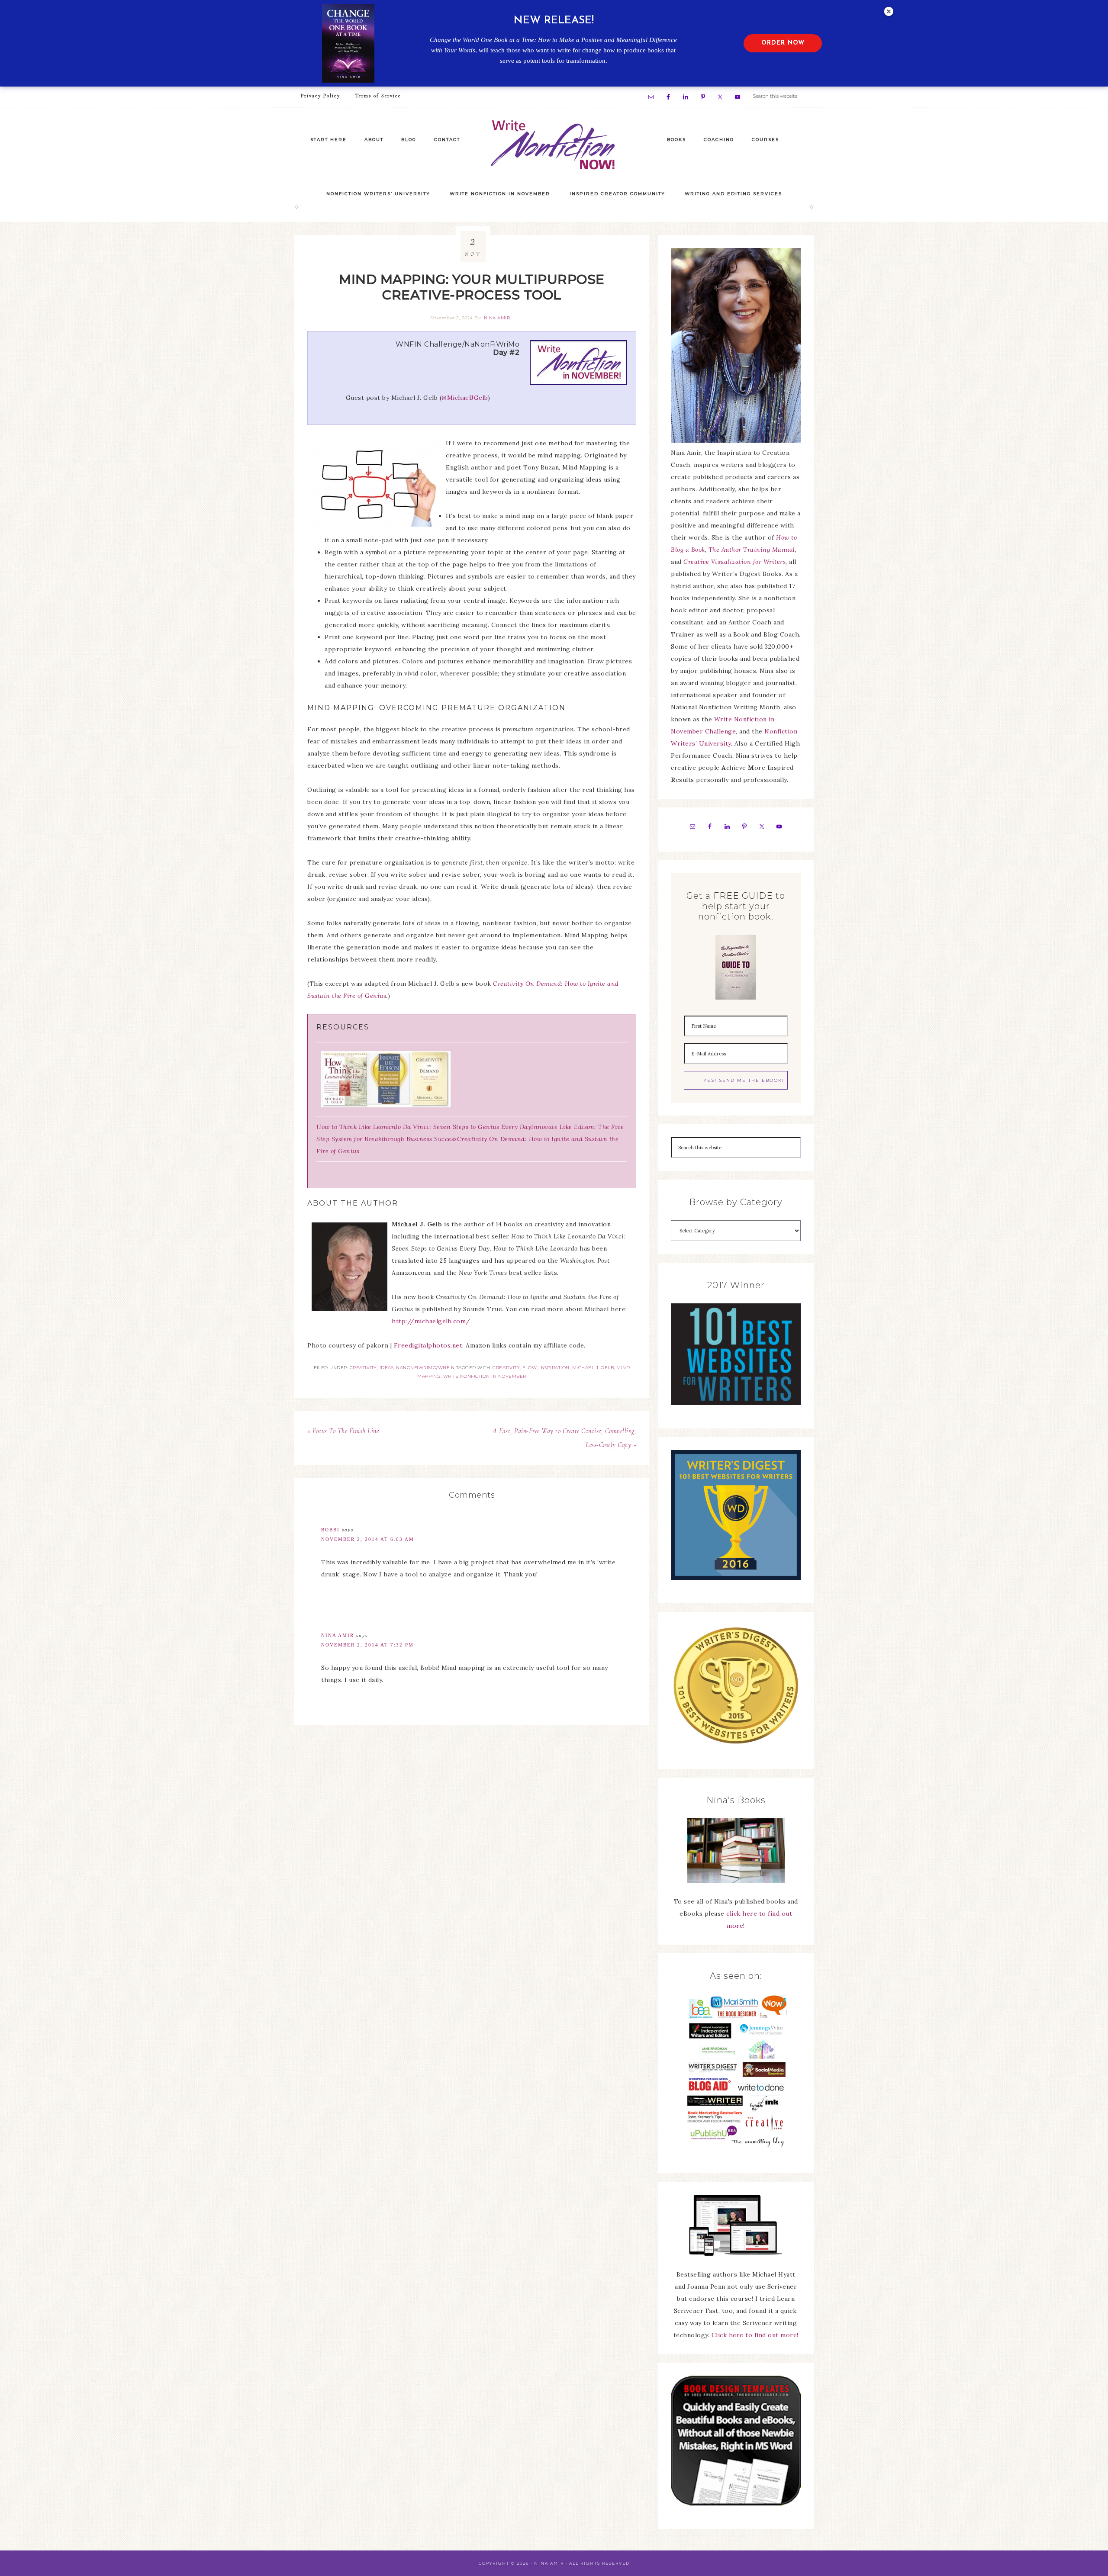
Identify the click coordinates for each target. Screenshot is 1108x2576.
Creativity (363, 1368)
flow (530, 1368)
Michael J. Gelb (593, 1368)
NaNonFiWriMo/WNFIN (425, 1368)
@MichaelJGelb (465, 398)
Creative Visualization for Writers (734, 562)
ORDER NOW (783, 43)
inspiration (554, 1368)
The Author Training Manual (752, 550)
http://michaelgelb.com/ (431, 1321)
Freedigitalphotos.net (428, 1345)
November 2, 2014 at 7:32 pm (367, 1645)
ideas (387, 1368)
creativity (506, 1368)
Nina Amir (338, 1635)
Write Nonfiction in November (485, 1376)
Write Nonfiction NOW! (554, 145)
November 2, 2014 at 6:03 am (368, 1539)
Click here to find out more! (755, 2335)
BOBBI (330, 1530)
